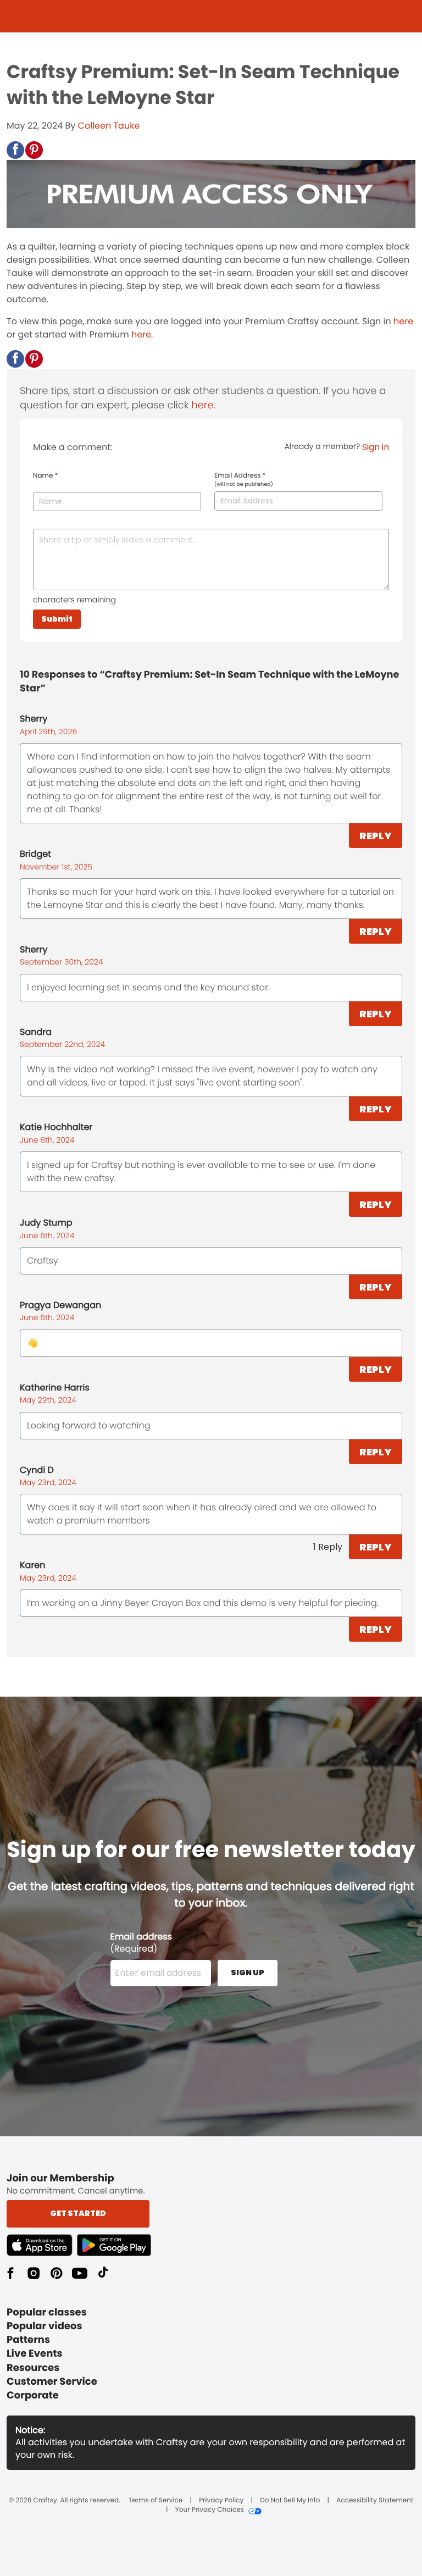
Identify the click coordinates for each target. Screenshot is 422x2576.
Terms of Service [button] (156, 2501)
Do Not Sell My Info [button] (290, 2501)
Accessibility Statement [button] (375, 2501)
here (403, 321)
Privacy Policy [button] (221, 2501)
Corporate (33, 2395)
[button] (15, 150)
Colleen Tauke (109, 126)
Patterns (28, 2340)
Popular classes (47, 2312)
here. (142, 334)
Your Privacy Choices (210, 2510)
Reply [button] (376, 836)
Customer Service (52, 2382)
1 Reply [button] (328, 1547)
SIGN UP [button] (248, 1973)
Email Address (244, 480)
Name (45, 476)
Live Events (35, 2354)
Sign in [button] (376, 447)
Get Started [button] (78, 2213)
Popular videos (45, 2326)
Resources (33, 2368)
